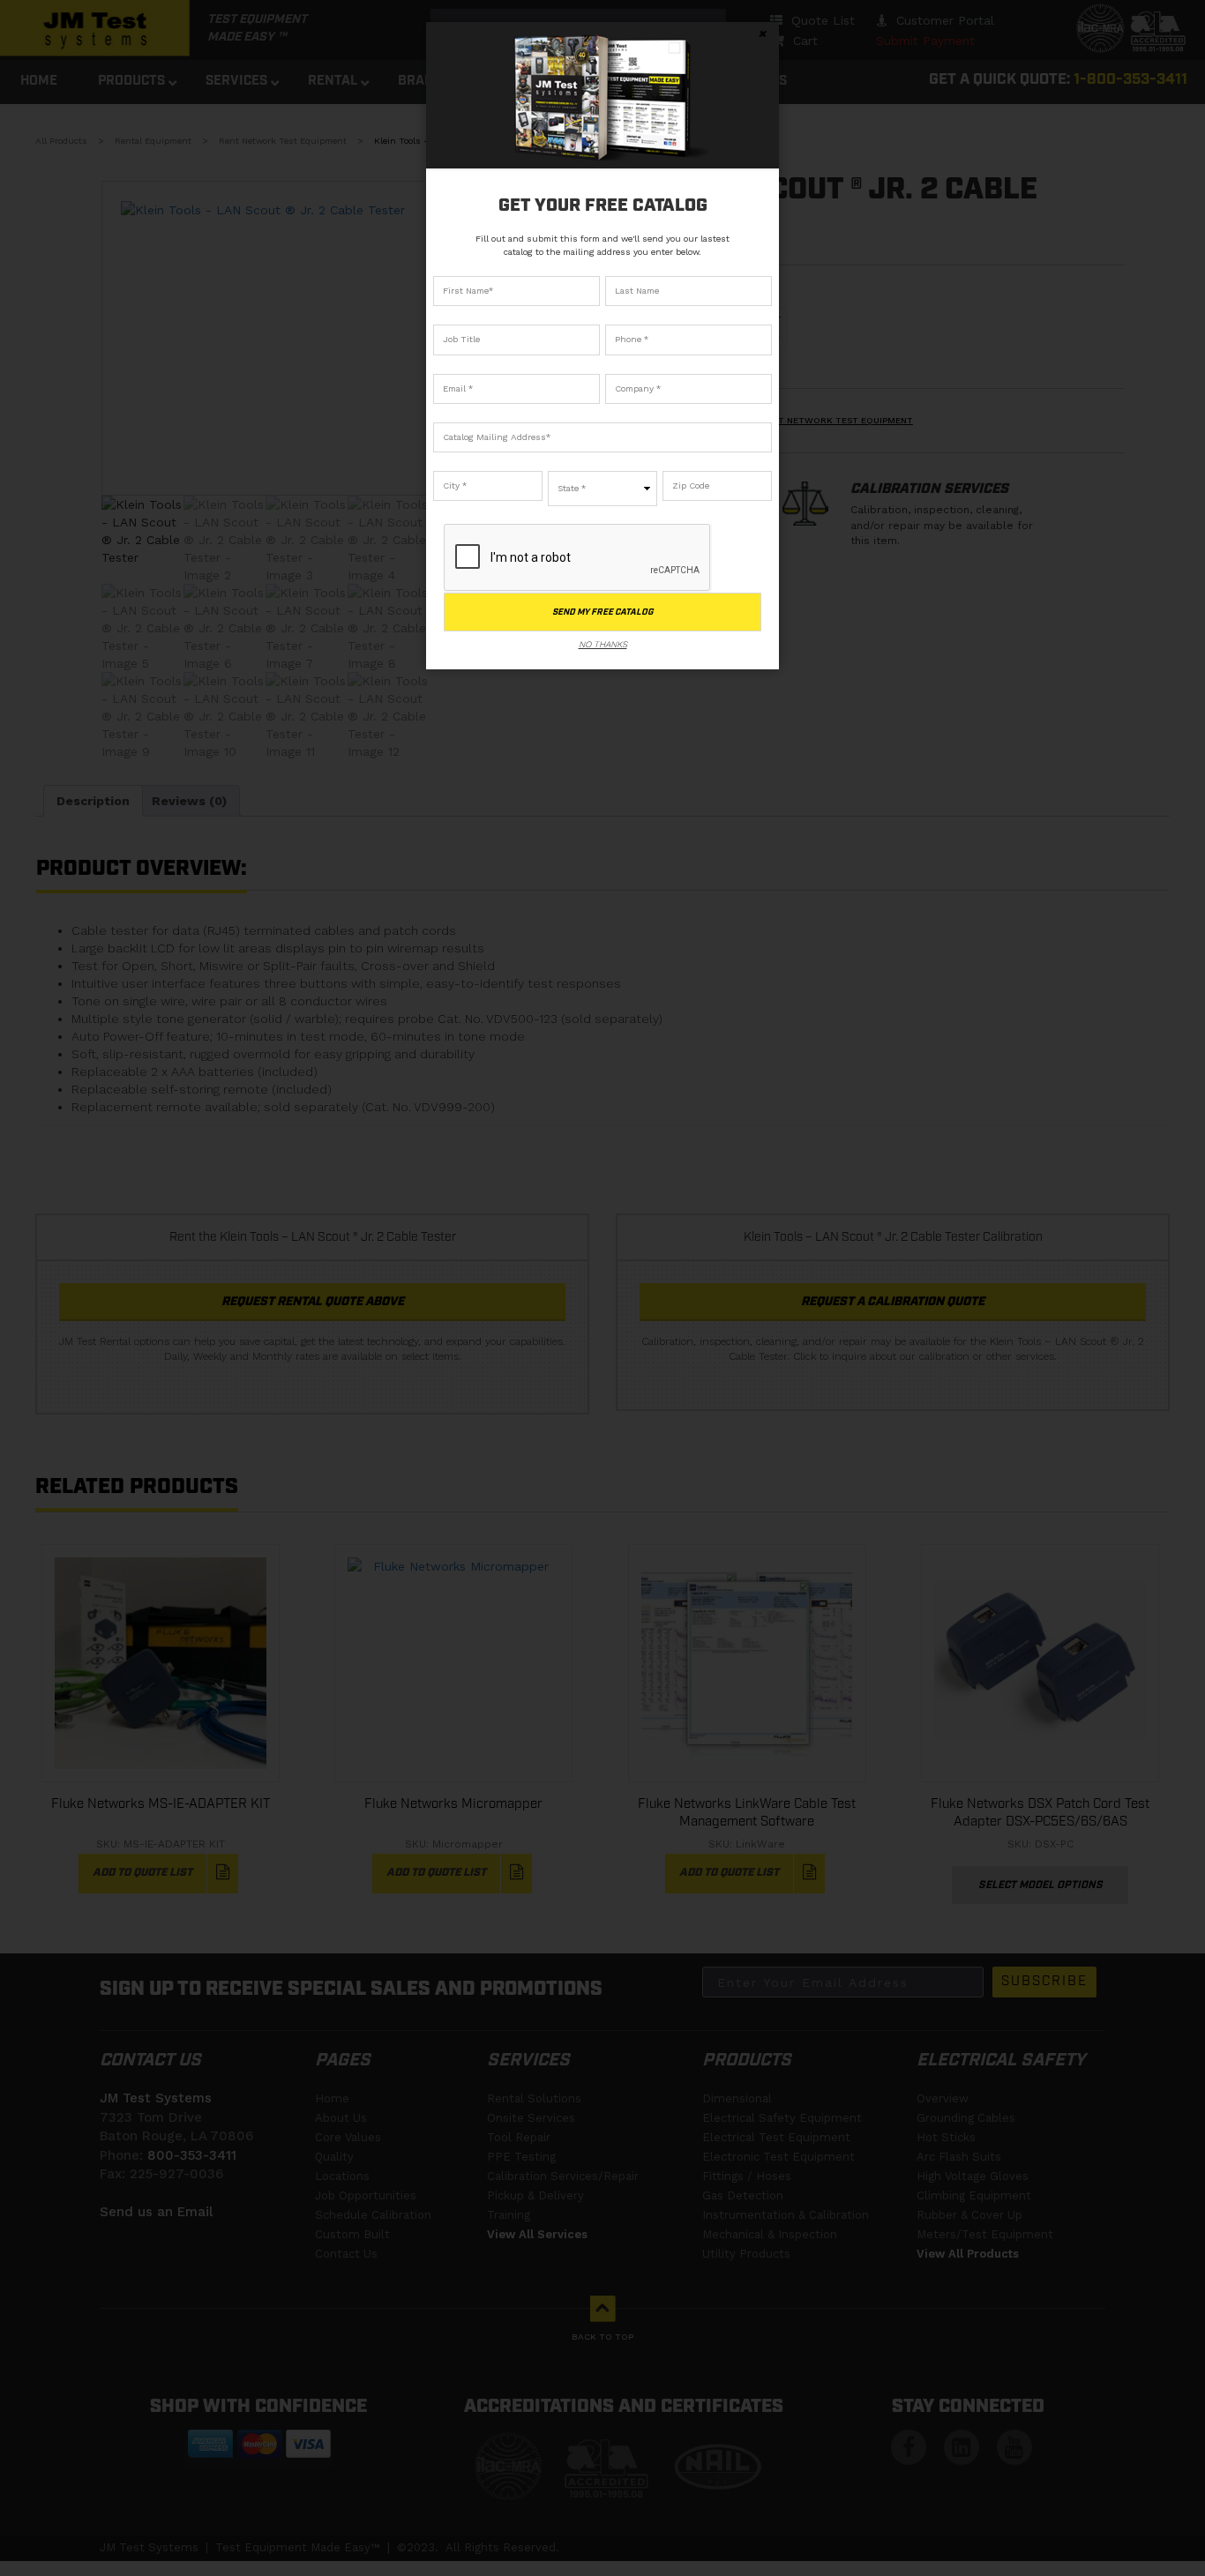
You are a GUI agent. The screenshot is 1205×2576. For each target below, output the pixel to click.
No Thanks (603, 644)
